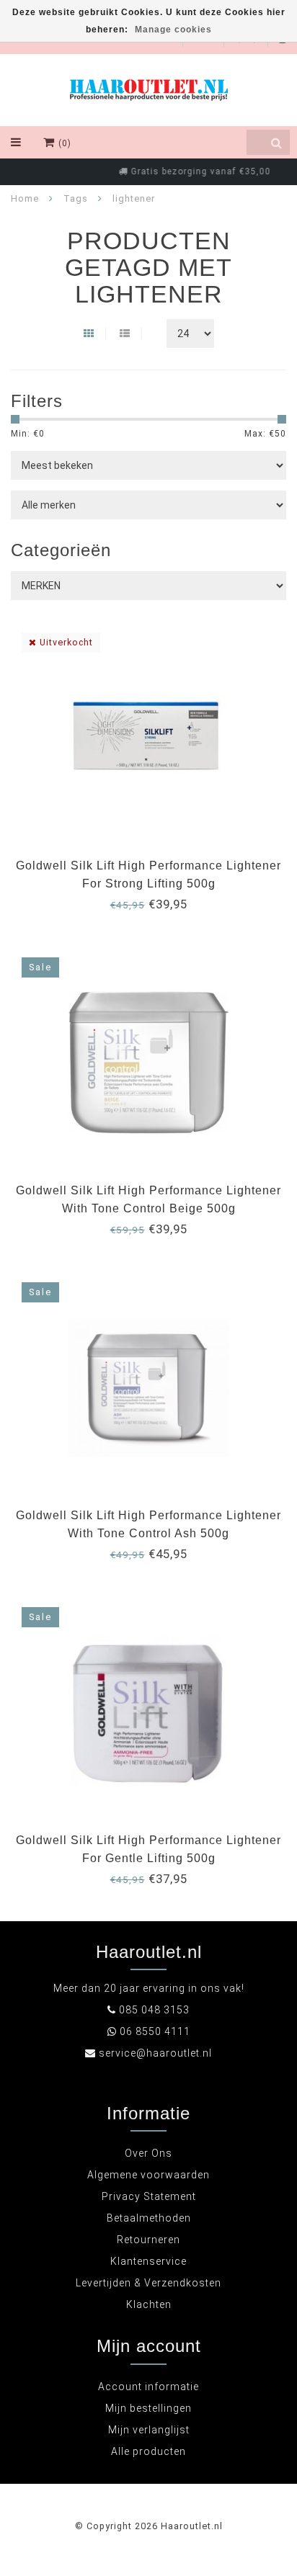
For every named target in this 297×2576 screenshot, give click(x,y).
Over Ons (148, 2153)
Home (25, 198)
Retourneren (148, 2240)
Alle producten (148, 2451)
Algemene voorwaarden (148, 2175)
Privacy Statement (149, 2196)
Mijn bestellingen (148, 2408)
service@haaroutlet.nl (155, 2053)
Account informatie (148, 2387)
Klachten (149, 2304)
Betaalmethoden (149, 2218)
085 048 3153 (154, 2010)
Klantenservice (148, 2261)
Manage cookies (173, 30)
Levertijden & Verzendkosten (148, 2283)
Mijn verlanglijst (149, 2430)
